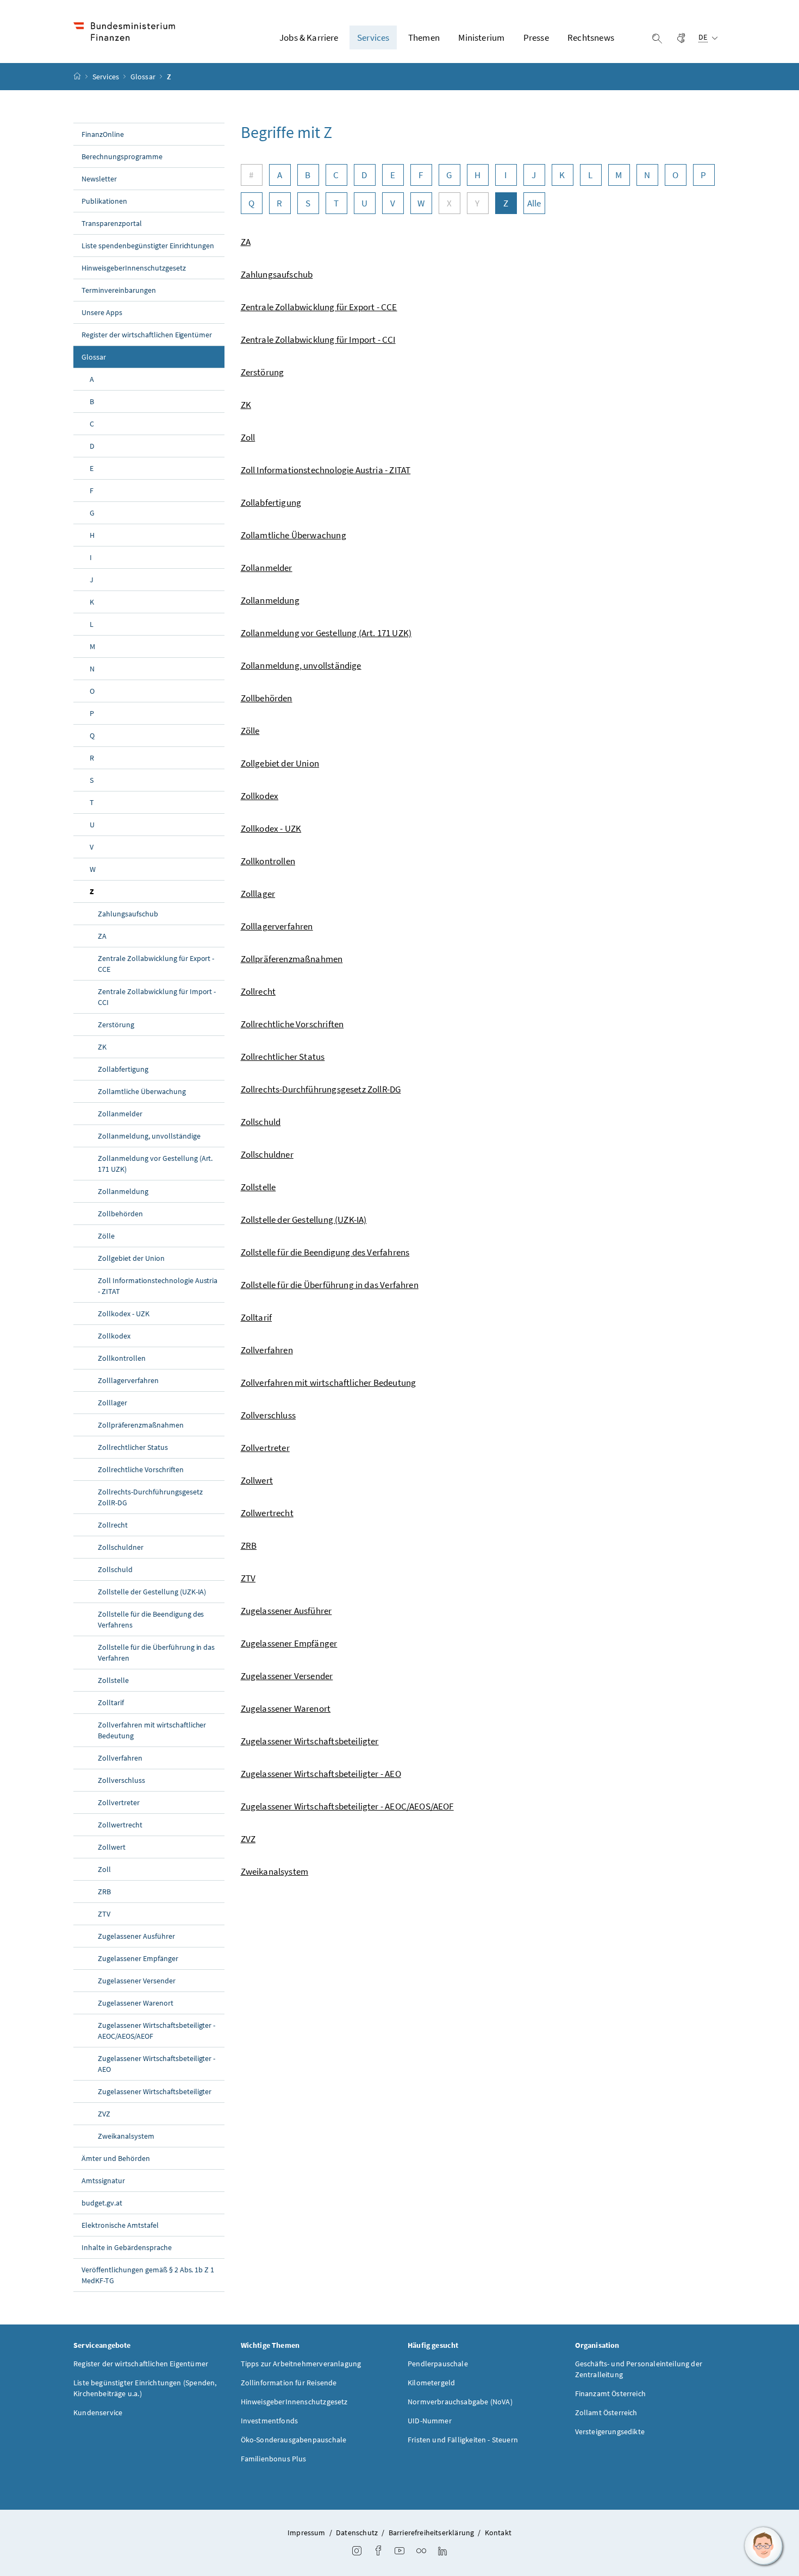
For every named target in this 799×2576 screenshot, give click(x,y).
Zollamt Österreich (606, 2412)
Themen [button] (424, 37)
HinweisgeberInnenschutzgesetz (134, 268)
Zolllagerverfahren (128, 1380)
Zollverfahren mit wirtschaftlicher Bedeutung (152, 1730)
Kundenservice (98, 2412)
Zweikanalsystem (126, 2136)
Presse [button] (536, 37)
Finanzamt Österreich (611, 2393)
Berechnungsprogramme (122, 156)
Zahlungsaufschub (128, 914)
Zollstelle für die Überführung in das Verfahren (156, 1653)
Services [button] (373, 37)
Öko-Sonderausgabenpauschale (294, 2440)
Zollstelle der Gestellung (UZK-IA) (152, 1592)
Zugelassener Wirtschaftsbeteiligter (155, 2091)
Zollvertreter (119, 1802)
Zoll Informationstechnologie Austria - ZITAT (158, 1286)
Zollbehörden (120, 1214)
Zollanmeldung (123, 1191)
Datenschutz (357, 2533)
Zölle (106, 1236)
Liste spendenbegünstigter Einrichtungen (148, 246)
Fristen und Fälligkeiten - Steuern (463, 2440)
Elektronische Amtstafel (120, 2225)
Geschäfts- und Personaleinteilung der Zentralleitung (639, 2369)
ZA (102, 936)
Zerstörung (116, 1025)
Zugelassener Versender (137, 1981)
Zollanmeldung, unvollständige (149, 1136)
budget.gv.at (102, 2203)
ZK (102, 1047)
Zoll (104, 1869)
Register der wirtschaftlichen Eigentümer (147, 335)
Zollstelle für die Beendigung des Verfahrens (151, 1619)
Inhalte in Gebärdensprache (127, 2247)
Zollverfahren (120, 1758)
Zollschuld (115, 1569)
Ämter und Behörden (116, 2158)
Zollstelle (113, 1680)
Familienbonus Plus (274, 2459)
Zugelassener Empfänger (138, 1958)
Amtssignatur (103, 2181)
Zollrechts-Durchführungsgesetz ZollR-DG (150, 1497)
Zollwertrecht (120, 1825)
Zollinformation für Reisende (289, 2383)
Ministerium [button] (481, 37)
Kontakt (498, 2533)
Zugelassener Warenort (136, 2003)
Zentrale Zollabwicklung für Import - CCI (157, 997)
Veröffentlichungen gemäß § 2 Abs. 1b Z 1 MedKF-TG (148, 2275)
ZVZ (104, 2114)
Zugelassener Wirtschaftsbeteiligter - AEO (157, 2064)
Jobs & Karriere (309, 37)
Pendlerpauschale (438, 2364)
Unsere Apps (102, 312)
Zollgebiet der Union (131, 1258)
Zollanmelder (120, 1114)
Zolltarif (111, 1702)
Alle (534, 203)
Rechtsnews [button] (591, 37)
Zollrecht (113, 1525)
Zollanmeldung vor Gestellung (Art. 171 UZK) (155, 1164)
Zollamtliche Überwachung (142, 1091)
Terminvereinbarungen (119, 290)
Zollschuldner (121, 1547)
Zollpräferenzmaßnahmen (141, 1425)
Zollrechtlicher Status (133, 1447)
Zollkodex (114, 1336)
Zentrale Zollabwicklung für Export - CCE (156, 964)
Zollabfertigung (123, 1069)
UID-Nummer (430, 2421)
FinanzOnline (103, 134)
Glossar (144, 77)
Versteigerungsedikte (610, 2432)
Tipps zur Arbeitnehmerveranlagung (301, 2364)
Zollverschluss (121, 1780)
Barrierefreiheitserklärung (432, 2533)
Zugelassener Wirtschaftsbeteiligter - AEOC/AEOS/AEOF (157, 2031)
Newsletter (99, 179)
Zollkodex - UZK (124, 1314)
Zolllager (113, 1403)
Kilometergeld (431, 2383)
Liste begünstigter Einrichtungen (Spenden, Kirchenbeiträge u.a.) (145, 2388)
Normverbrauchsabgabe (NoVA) (460, 2402)
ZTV (104, 1914)
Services (107, 77)
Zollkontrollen (122, 1358)
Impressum (307, 2533)
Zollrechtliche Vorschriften (141, 1469)
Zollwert (112, 1847)
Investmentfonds (270, 2421)
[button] (764, 2546)
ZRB (104, 1892)
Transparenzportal (112, 223)
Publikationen (104, 201)
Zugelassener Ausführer (136, 1936)
